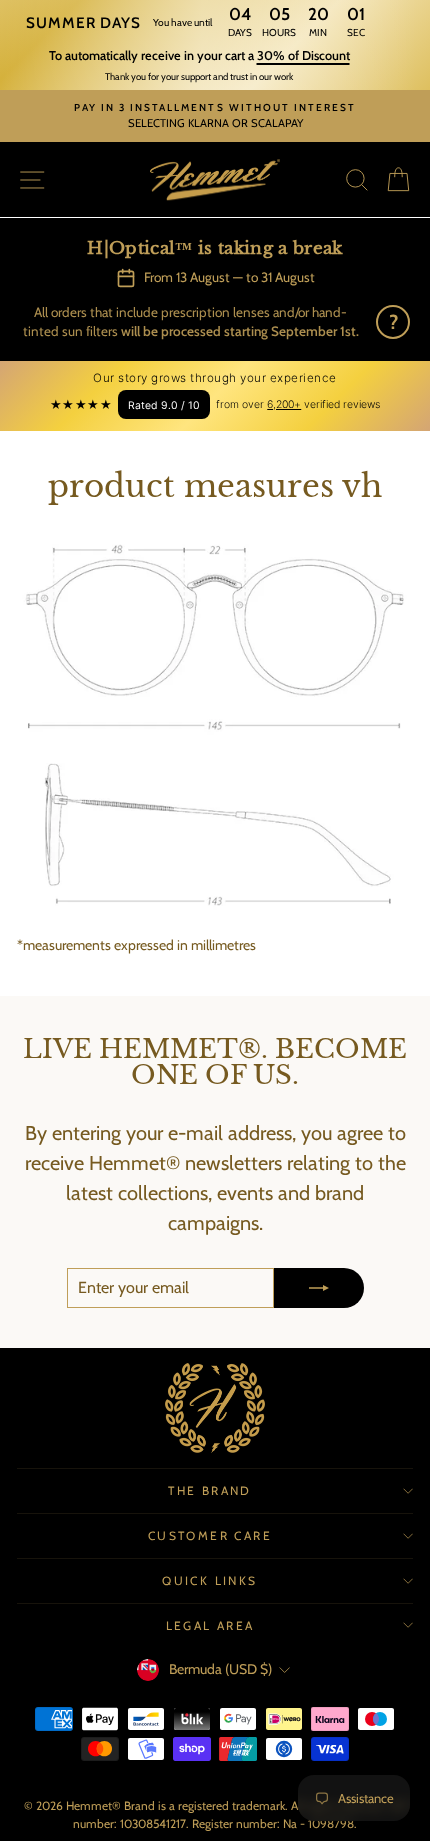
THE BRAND (210, 1490)
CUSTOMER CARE (210, 1535)
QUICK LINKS (209, 1580)
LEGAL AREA (210, 1625)
